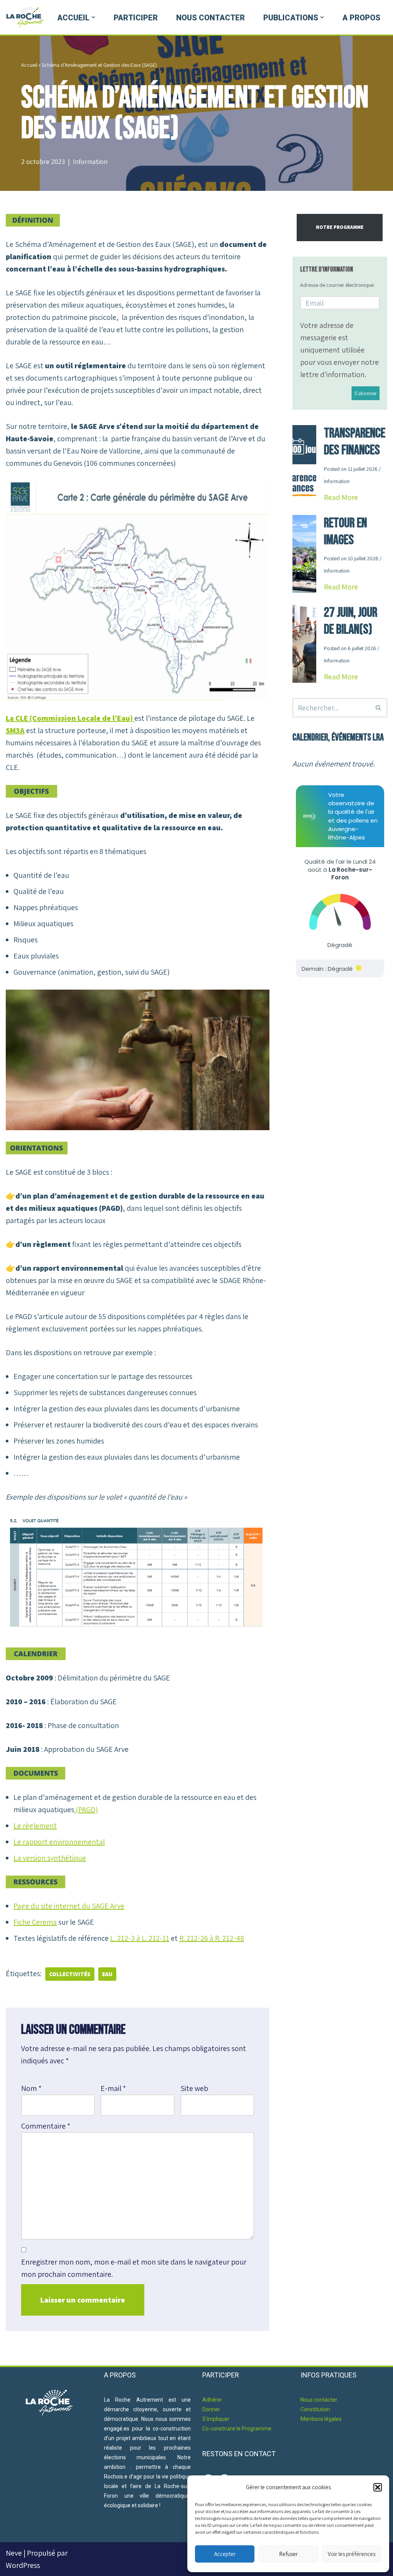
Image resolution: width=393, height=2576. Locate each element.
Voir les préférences (352, 2554)
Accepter (225, 2554)
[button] (378, 2487)
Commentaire (46, 2126)
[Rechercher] (379, 708)
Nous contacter (211, 18)
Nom (31, 2088)
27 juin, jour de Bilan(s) (351, 621)
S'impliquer (216, 2419)
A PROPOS (361, 18)
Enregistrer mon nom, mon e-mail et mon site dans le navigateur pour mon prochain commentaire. (134, 2268)
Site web (194, 2088)
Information (90, 161)
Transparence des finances (355, 442)
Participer (136, 18)
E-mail (113, 2088)
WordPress (23, 2565)
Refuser (288, 2554)
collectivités (70, 1974)
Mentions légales (321, 2419)
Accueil (29, 65)
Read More (341, 497)
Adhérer (212, 2400)
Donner (211, 2409)
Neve (14, 2553)
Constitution (315, 2409)
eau (107, 1974)
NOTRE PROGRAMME (340, 227)
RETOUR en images (345, 532)
